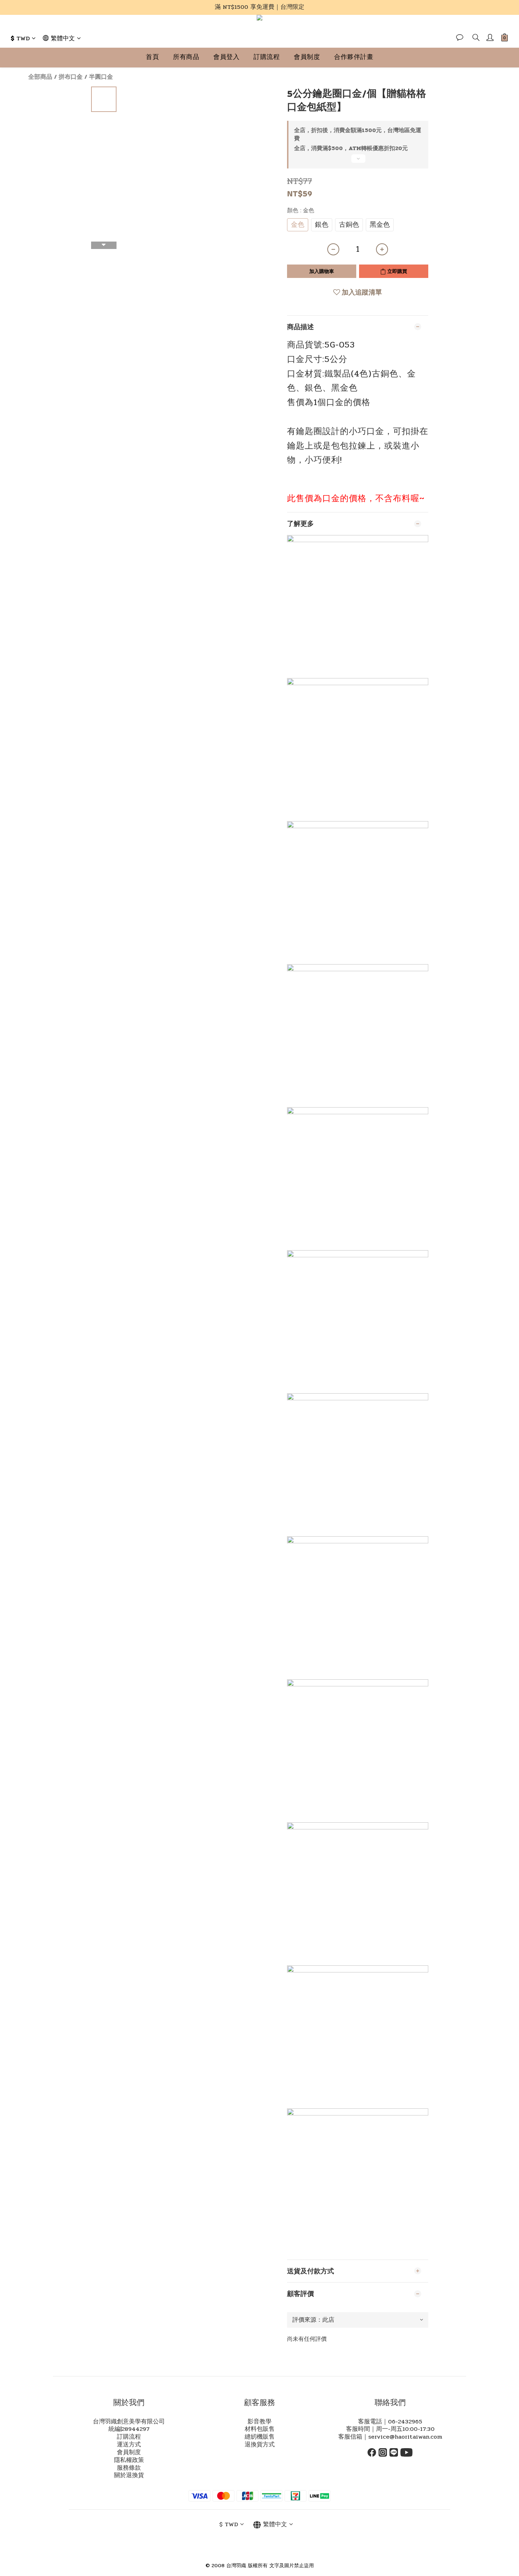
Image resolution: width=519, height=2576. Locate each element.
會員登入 (226, 57)
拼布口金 (71, 77)
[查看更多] (358, 161)
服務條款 (129, 2468)
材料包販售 (260, 2429)
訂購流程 (267, 57)
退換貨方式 (260, 2445)
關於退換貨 (129, 2475)
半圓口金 (101, 77)
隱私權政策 (129, 2460)
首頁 (152, 57)
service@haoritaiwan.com (405, 2437)
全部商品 (40, 77)
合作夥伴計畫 (354, 57)
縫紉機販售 (260, 2437)
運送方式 (129, 2445)
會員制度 (307, 57)
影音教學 (259, 2422)
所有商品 (186, 57)
